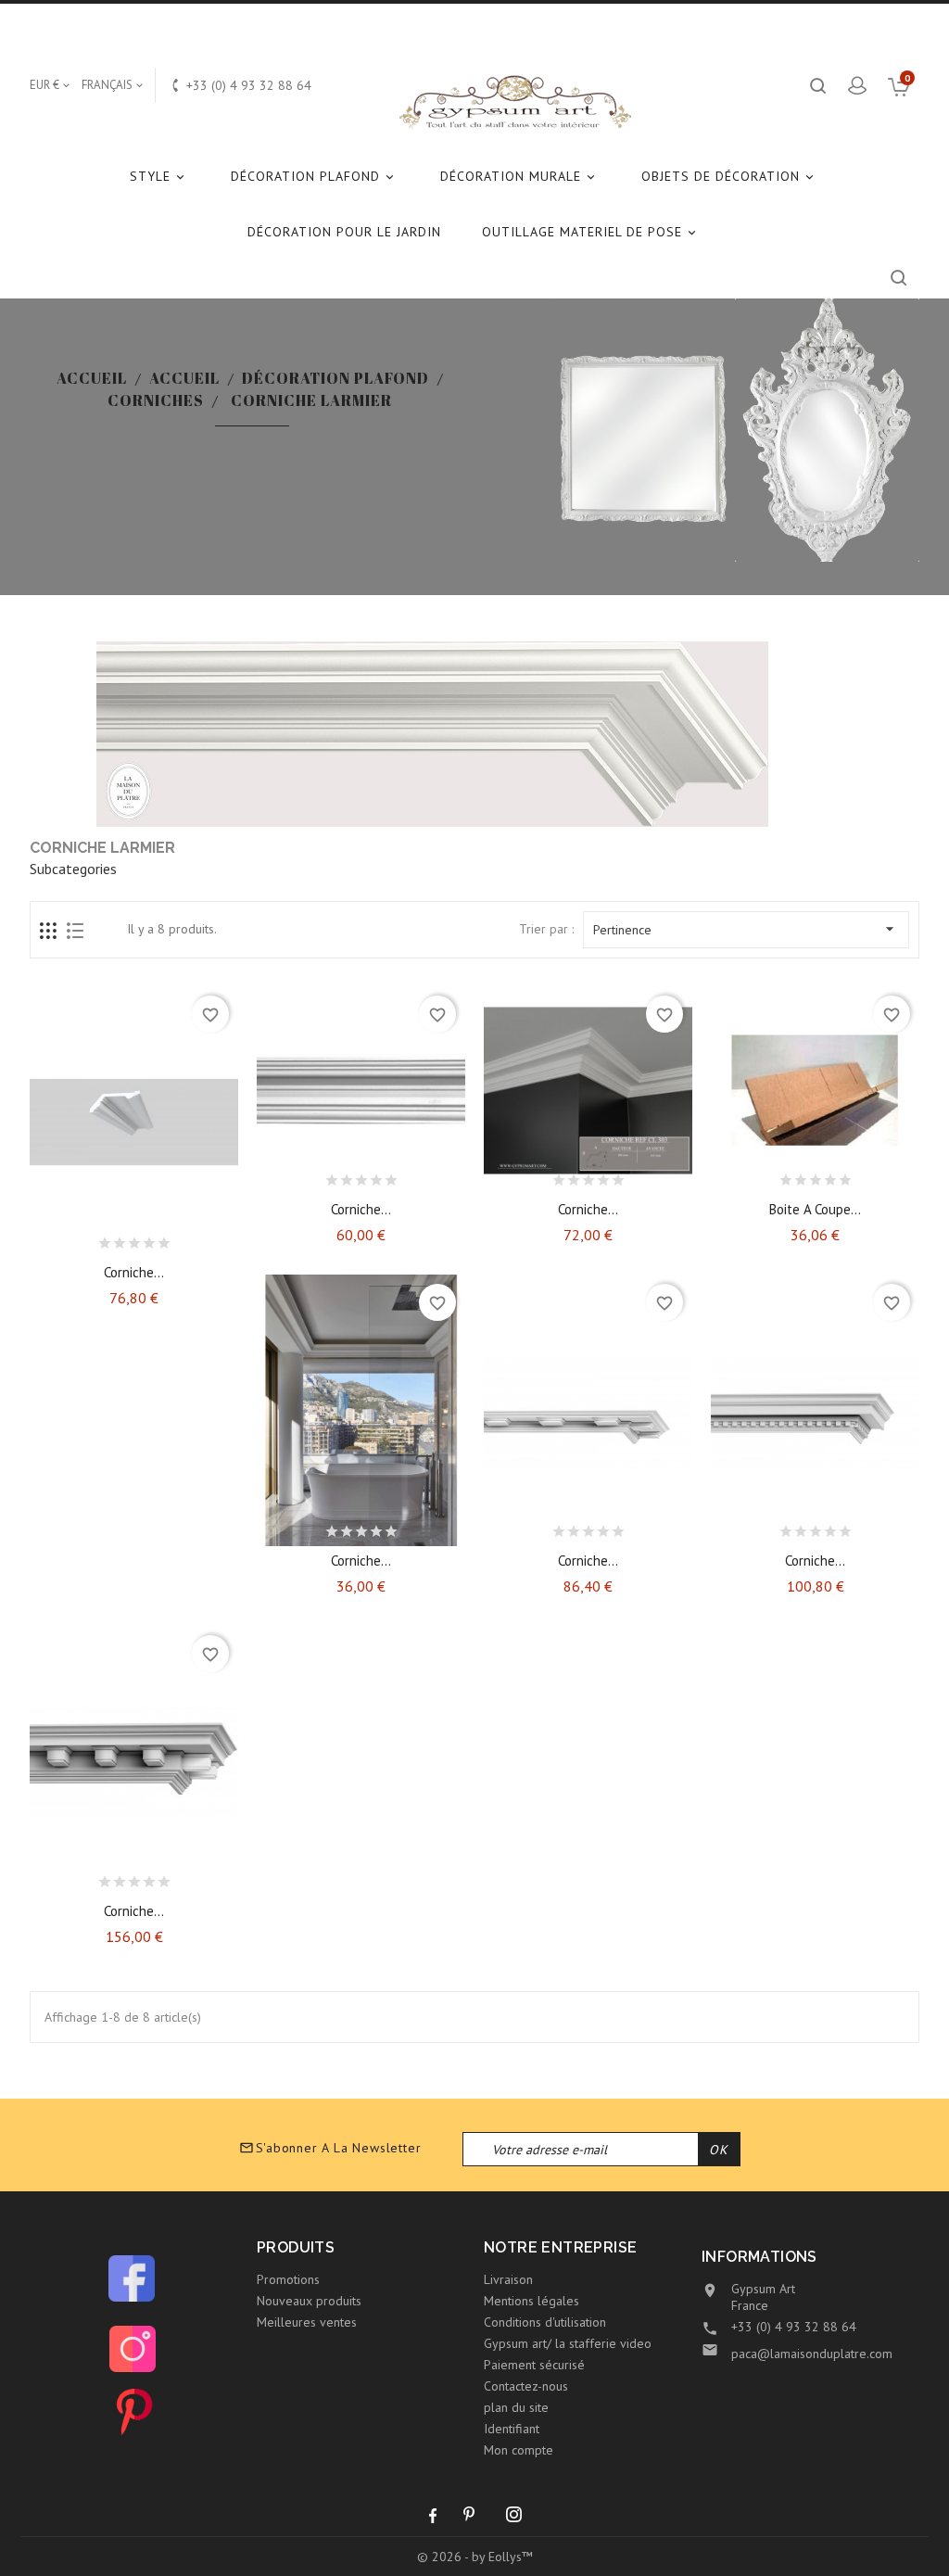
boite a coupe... (815, 1209)
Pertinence (746, 929)
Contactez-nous (526, 2386)
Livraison (508, 2279)
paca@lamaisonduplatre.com (812, 2354)
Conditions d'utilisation (545, 2322)
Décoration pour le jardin (344, 232)
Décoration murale (519, 176)
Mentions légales (531, 2301)
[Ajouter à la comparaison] (150, 1238)
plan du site (516, 2407)
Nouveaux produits (309, 2301)
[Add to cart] (85, 1238)
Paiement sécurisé (534, 2365)
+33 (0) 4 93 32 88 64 (794, 2327)
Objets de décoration (729, 176)
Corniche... (134, 1272)
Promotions (288, 2279)
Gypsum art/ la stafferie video (568, 2343)
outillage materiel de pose (590, 232)
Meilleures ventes (307, 2322)
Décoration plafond (314, 176)
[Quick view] (183, 1238)
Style (158, 176)
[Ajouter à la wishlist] (118, 1238)
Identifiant (512, 2429)
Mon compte (519, 2450)
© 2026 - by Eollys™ (475, 2557)
